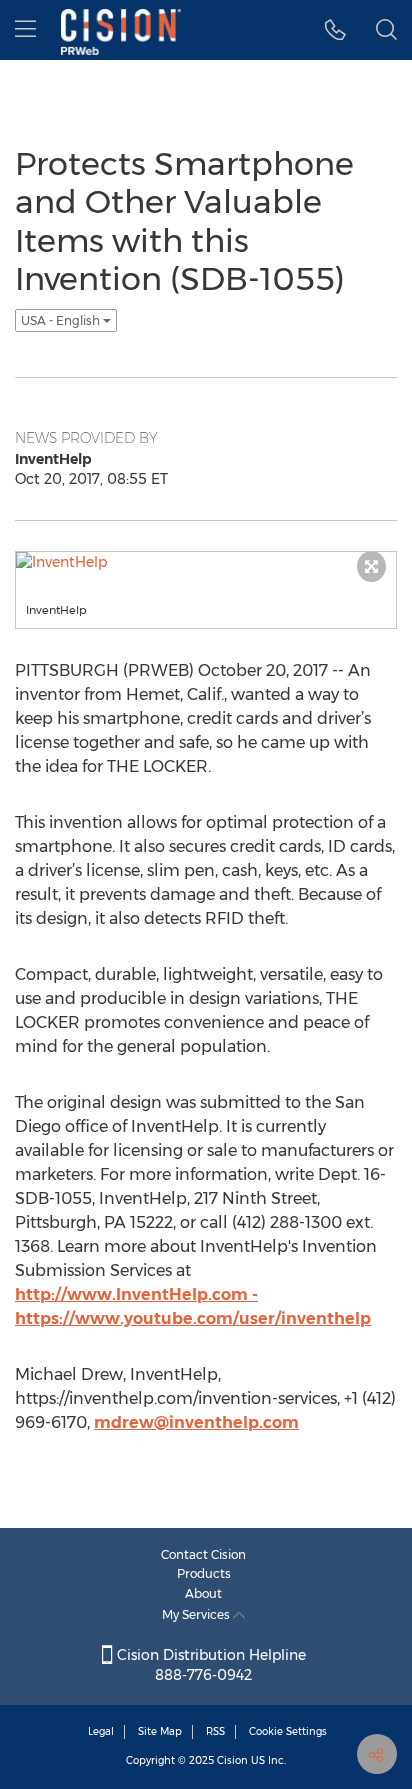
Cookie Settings (288, 1731)
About (203, 1593)
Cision (232, 1760)
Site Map (160, 1731)
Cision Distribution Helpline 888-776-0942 (209, 1665)
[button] (335, 30)
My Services (197, 1614)
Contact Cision (203, 1554)
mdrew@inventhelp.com (196, 1422)
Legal (101, 1731)
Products (204, 1573)
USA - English (62, 320)
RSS (215, 1731)
